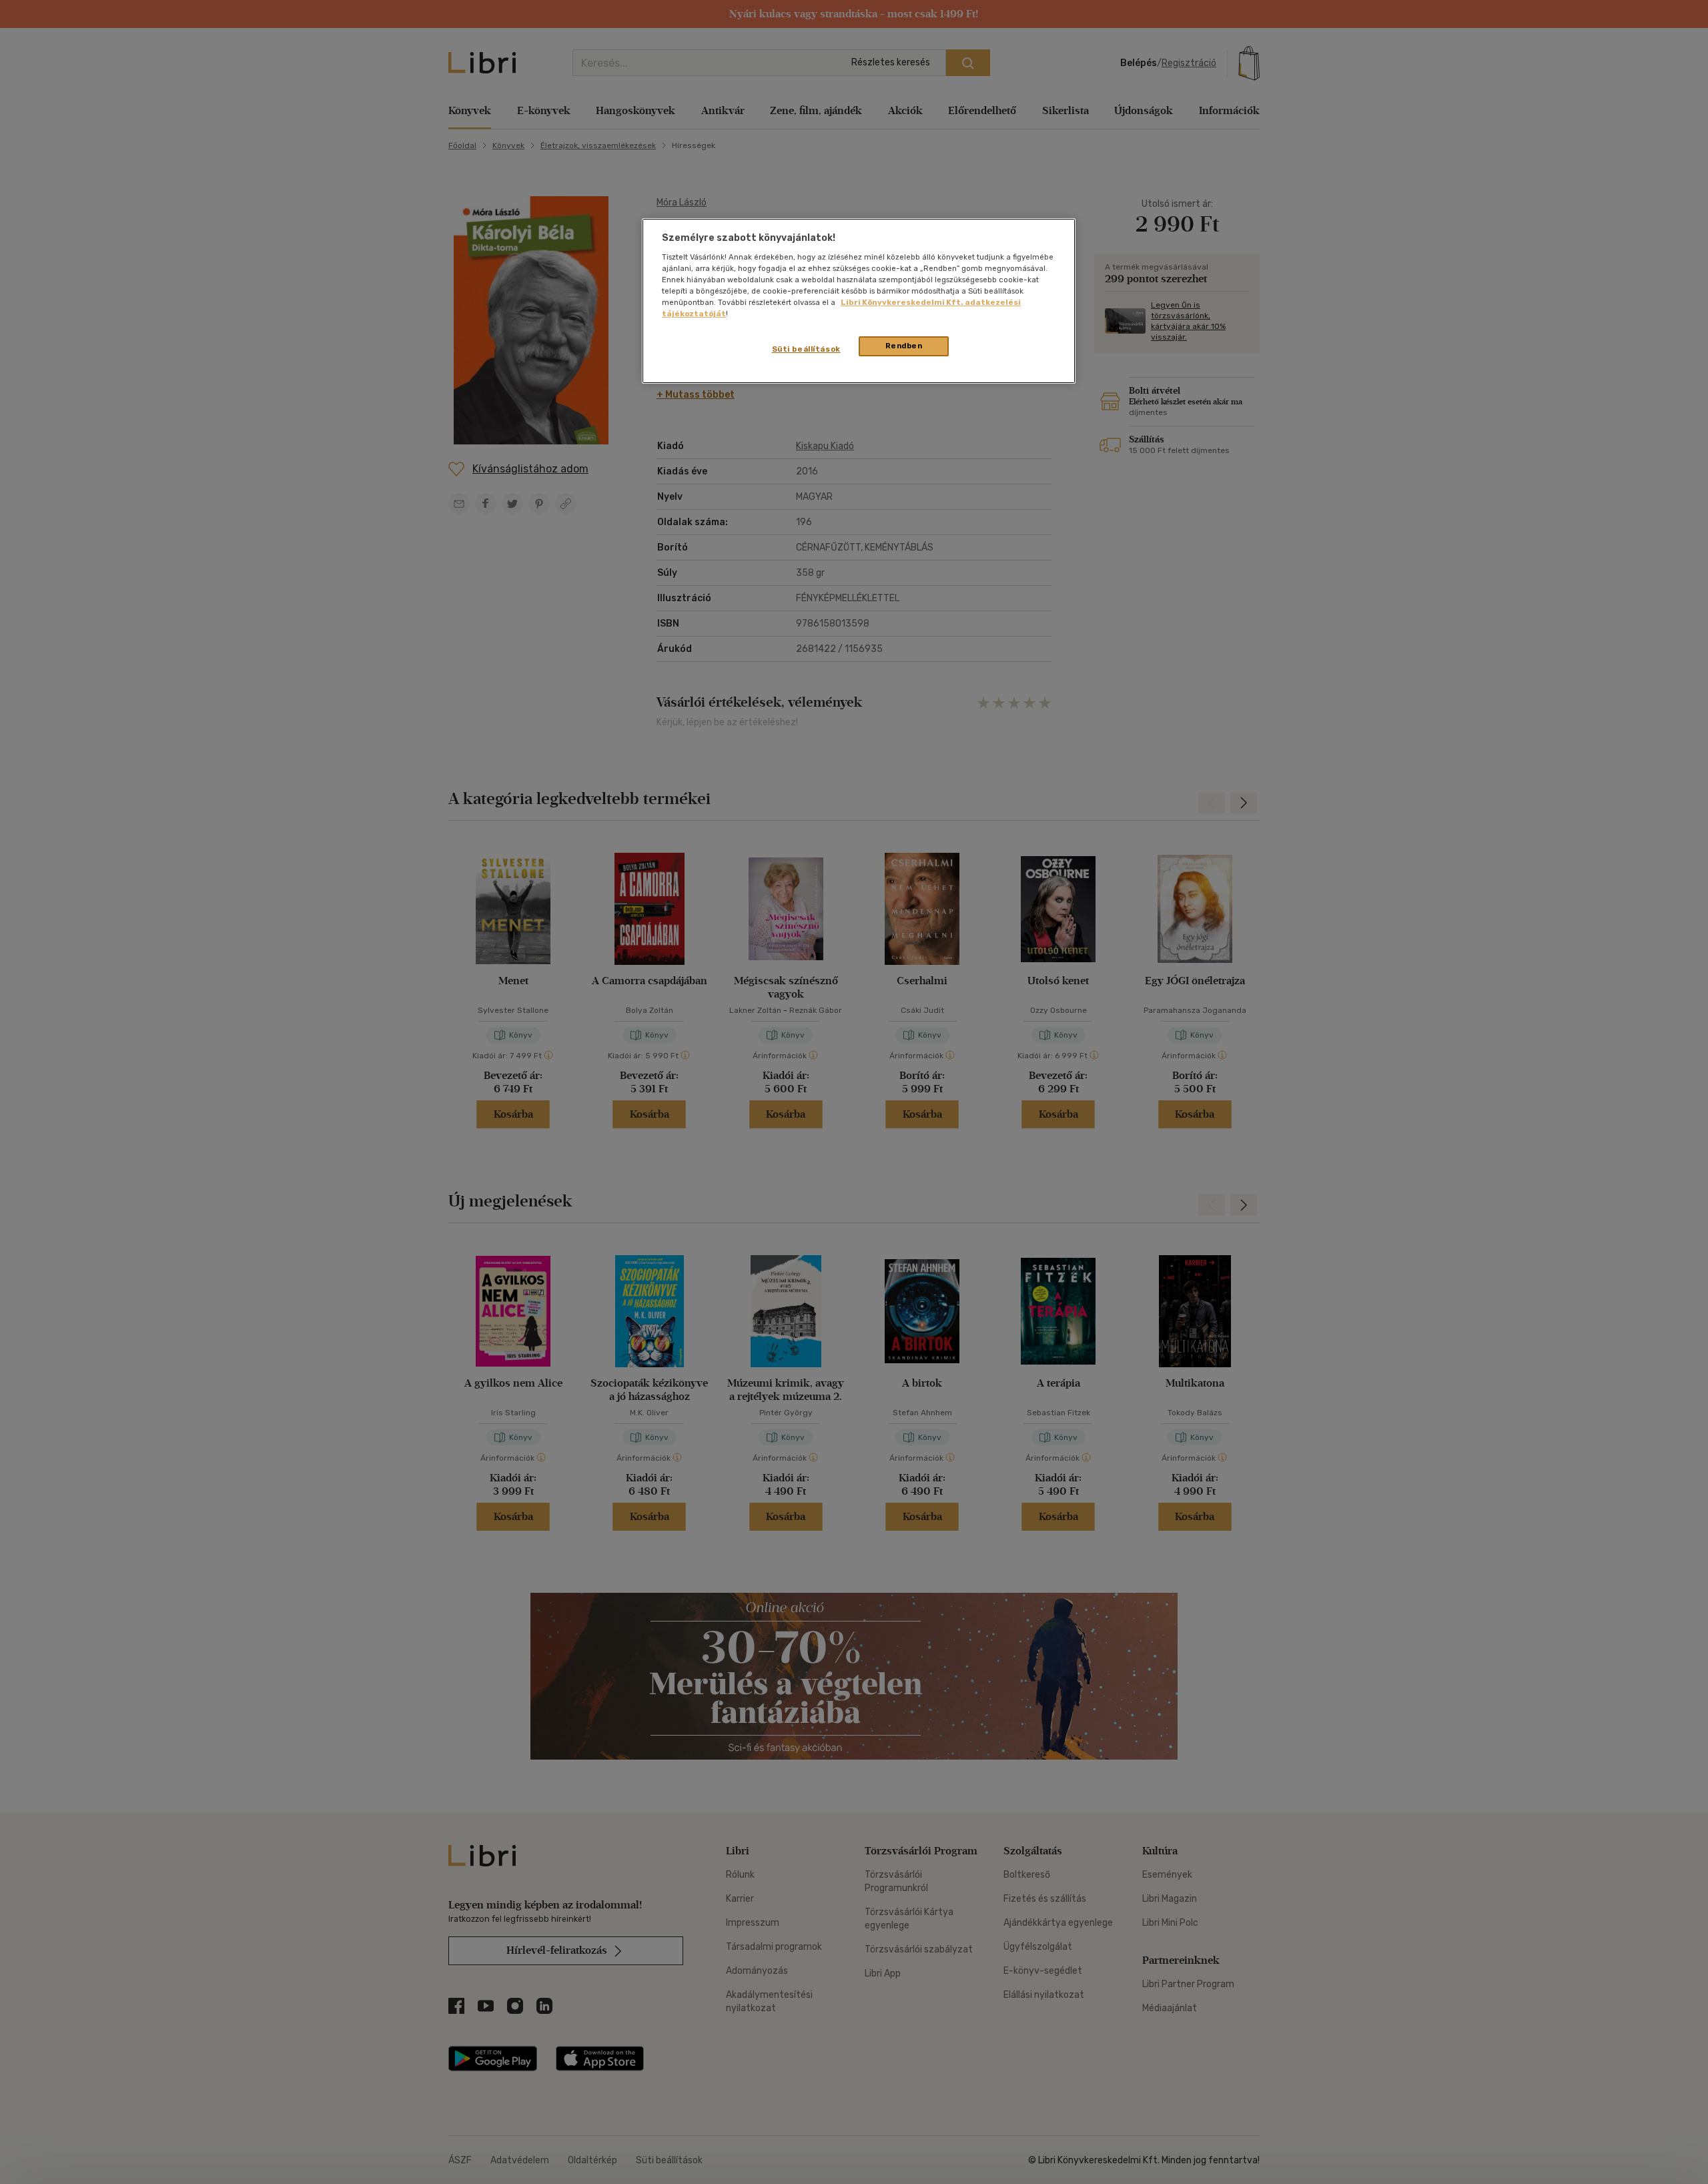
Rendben (904, 346)
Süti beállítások (806, 349)
